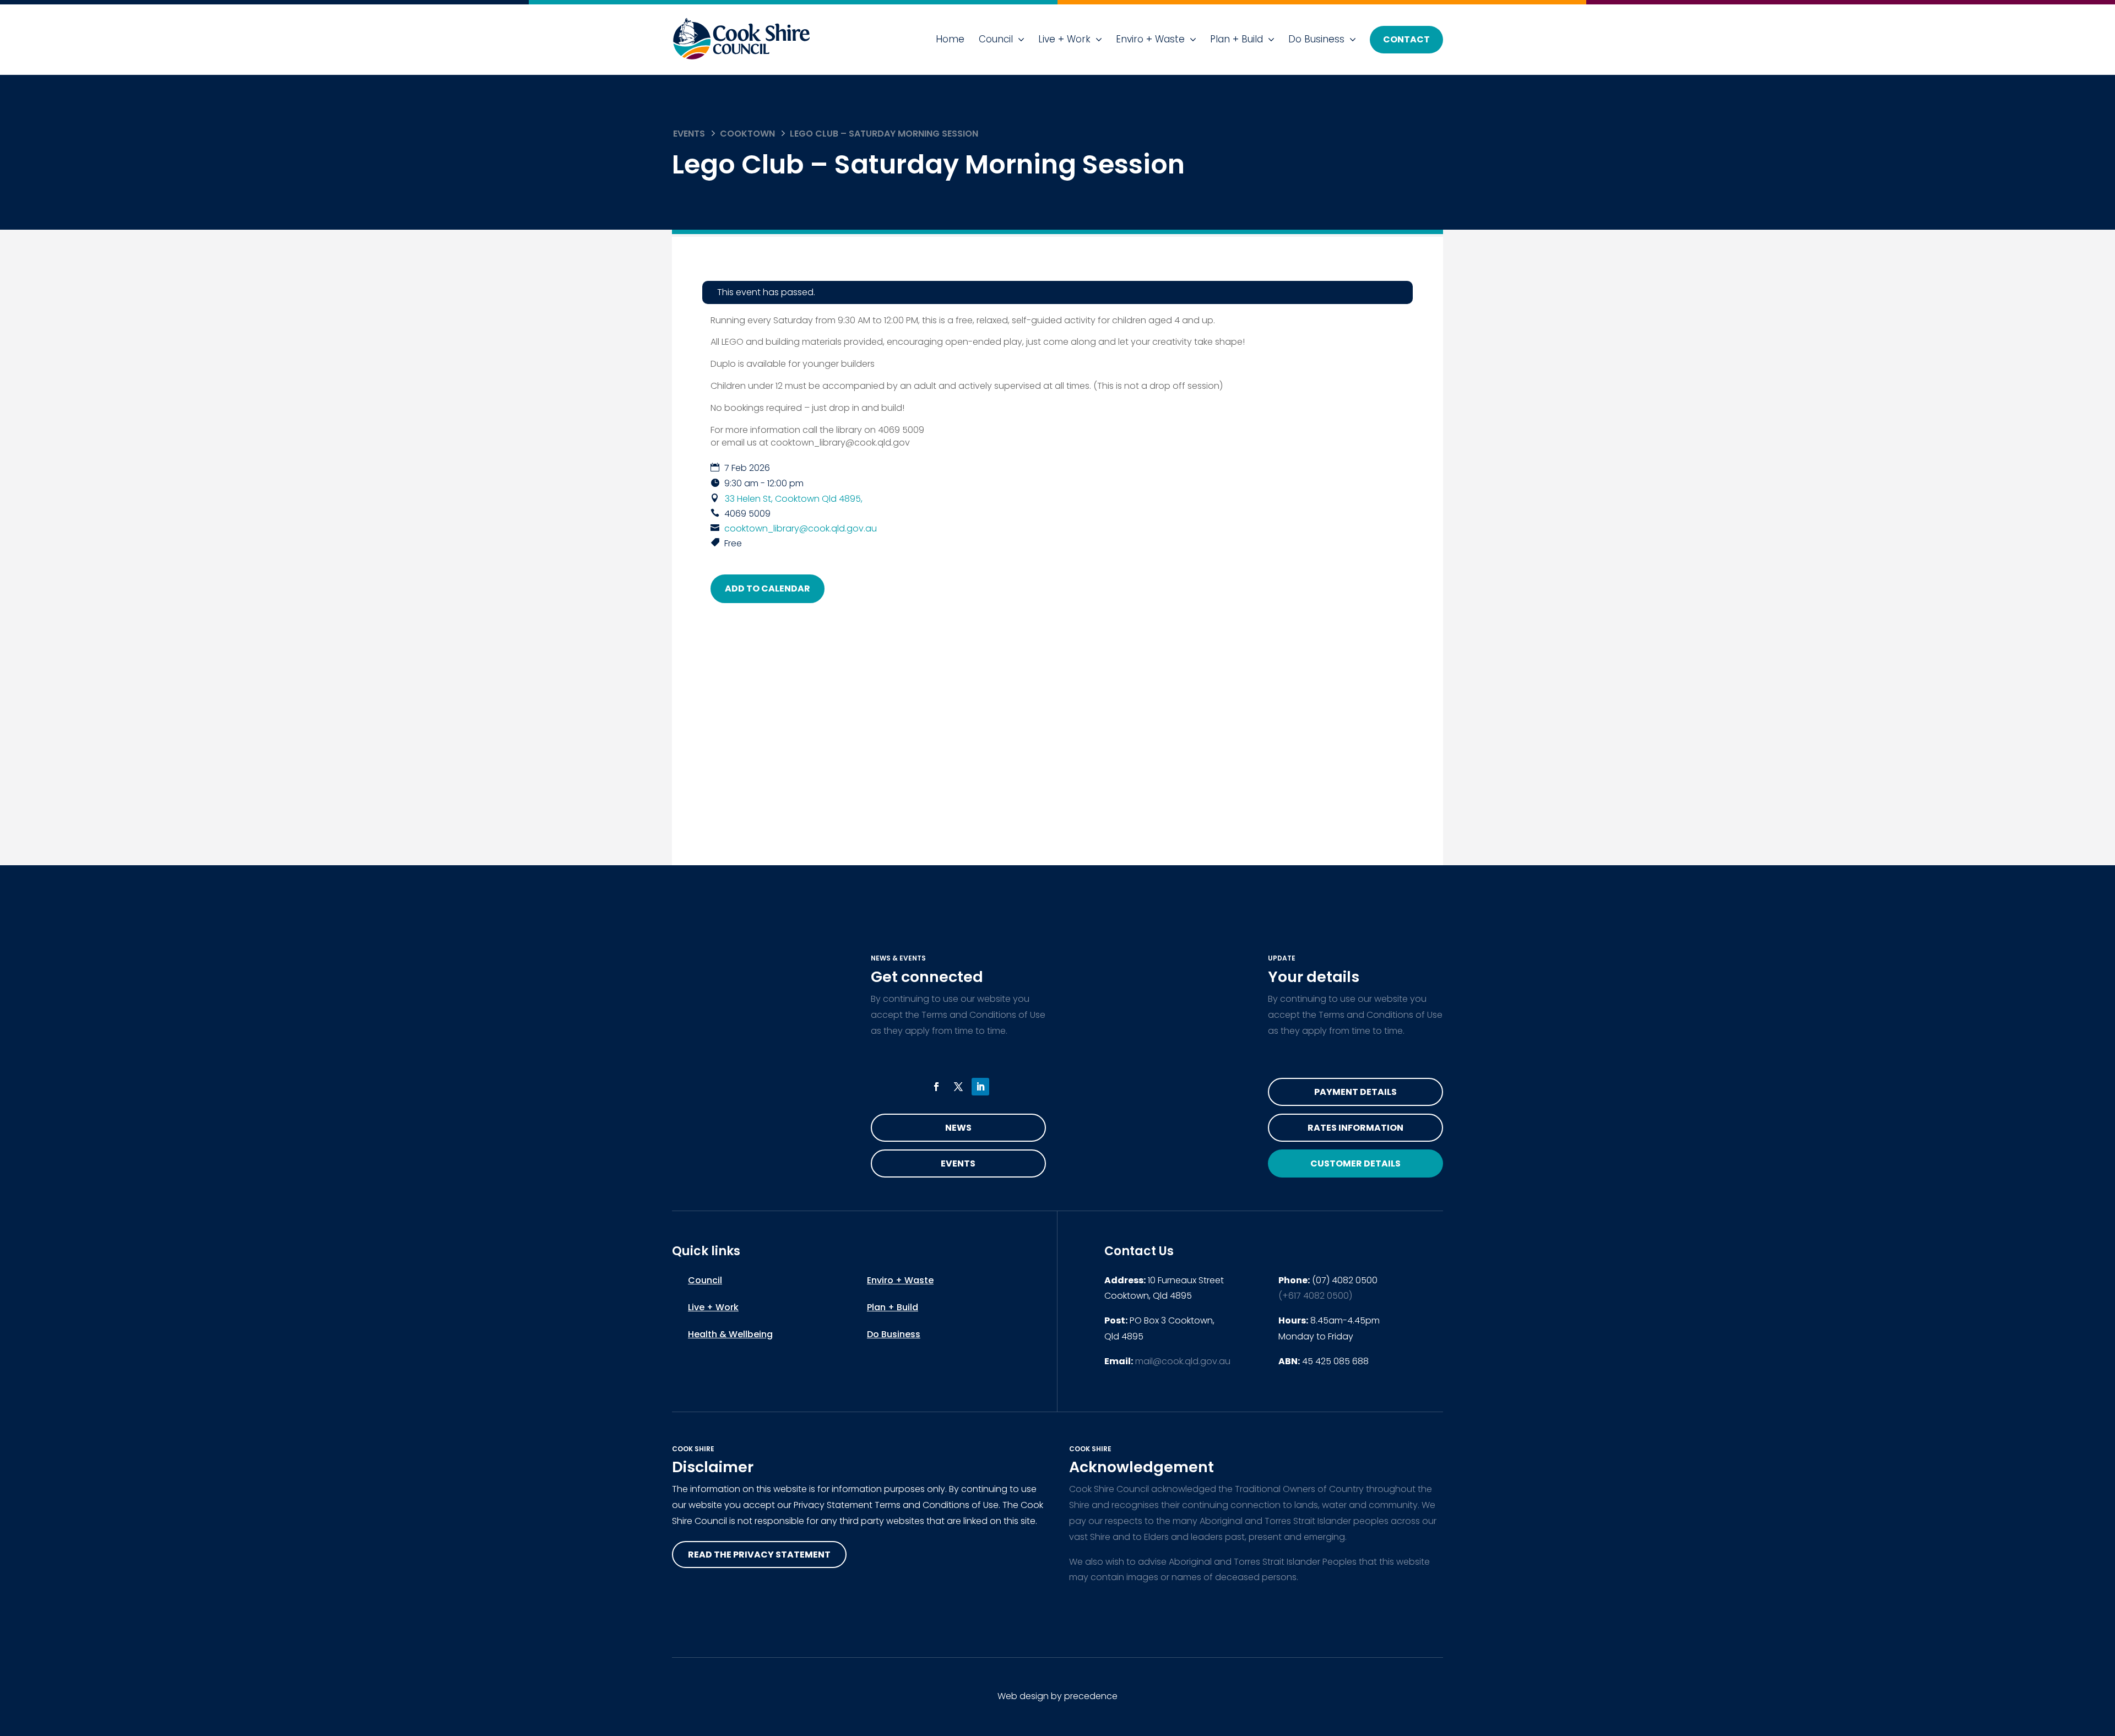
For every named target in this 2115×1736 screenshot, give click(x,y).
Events (689, 134)
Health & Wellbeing (730, 1334)
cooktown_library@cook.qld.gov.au (801, 528)
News (958, 1128)
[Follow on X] (958, 1087)
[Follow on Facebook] (936, 1087)
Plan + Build (1237, 39)
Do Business (1316, 39)
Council (996, 39)
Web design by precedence (1057, 1696)
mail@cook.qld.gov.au (1183, 1361)
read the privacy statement (759, 1555)
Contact (1406, 39)
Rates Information (1355, 1128)
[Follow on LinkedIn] (980, 1087)
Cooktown (747, 134)
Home (950, 39)
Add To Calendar (768, 588)
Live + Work (1064, 39)
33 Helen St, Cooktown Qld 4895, (794, 499)
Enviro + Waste (1150, 39)
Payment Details (1355, 1092)
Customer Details (1355, 1163)
